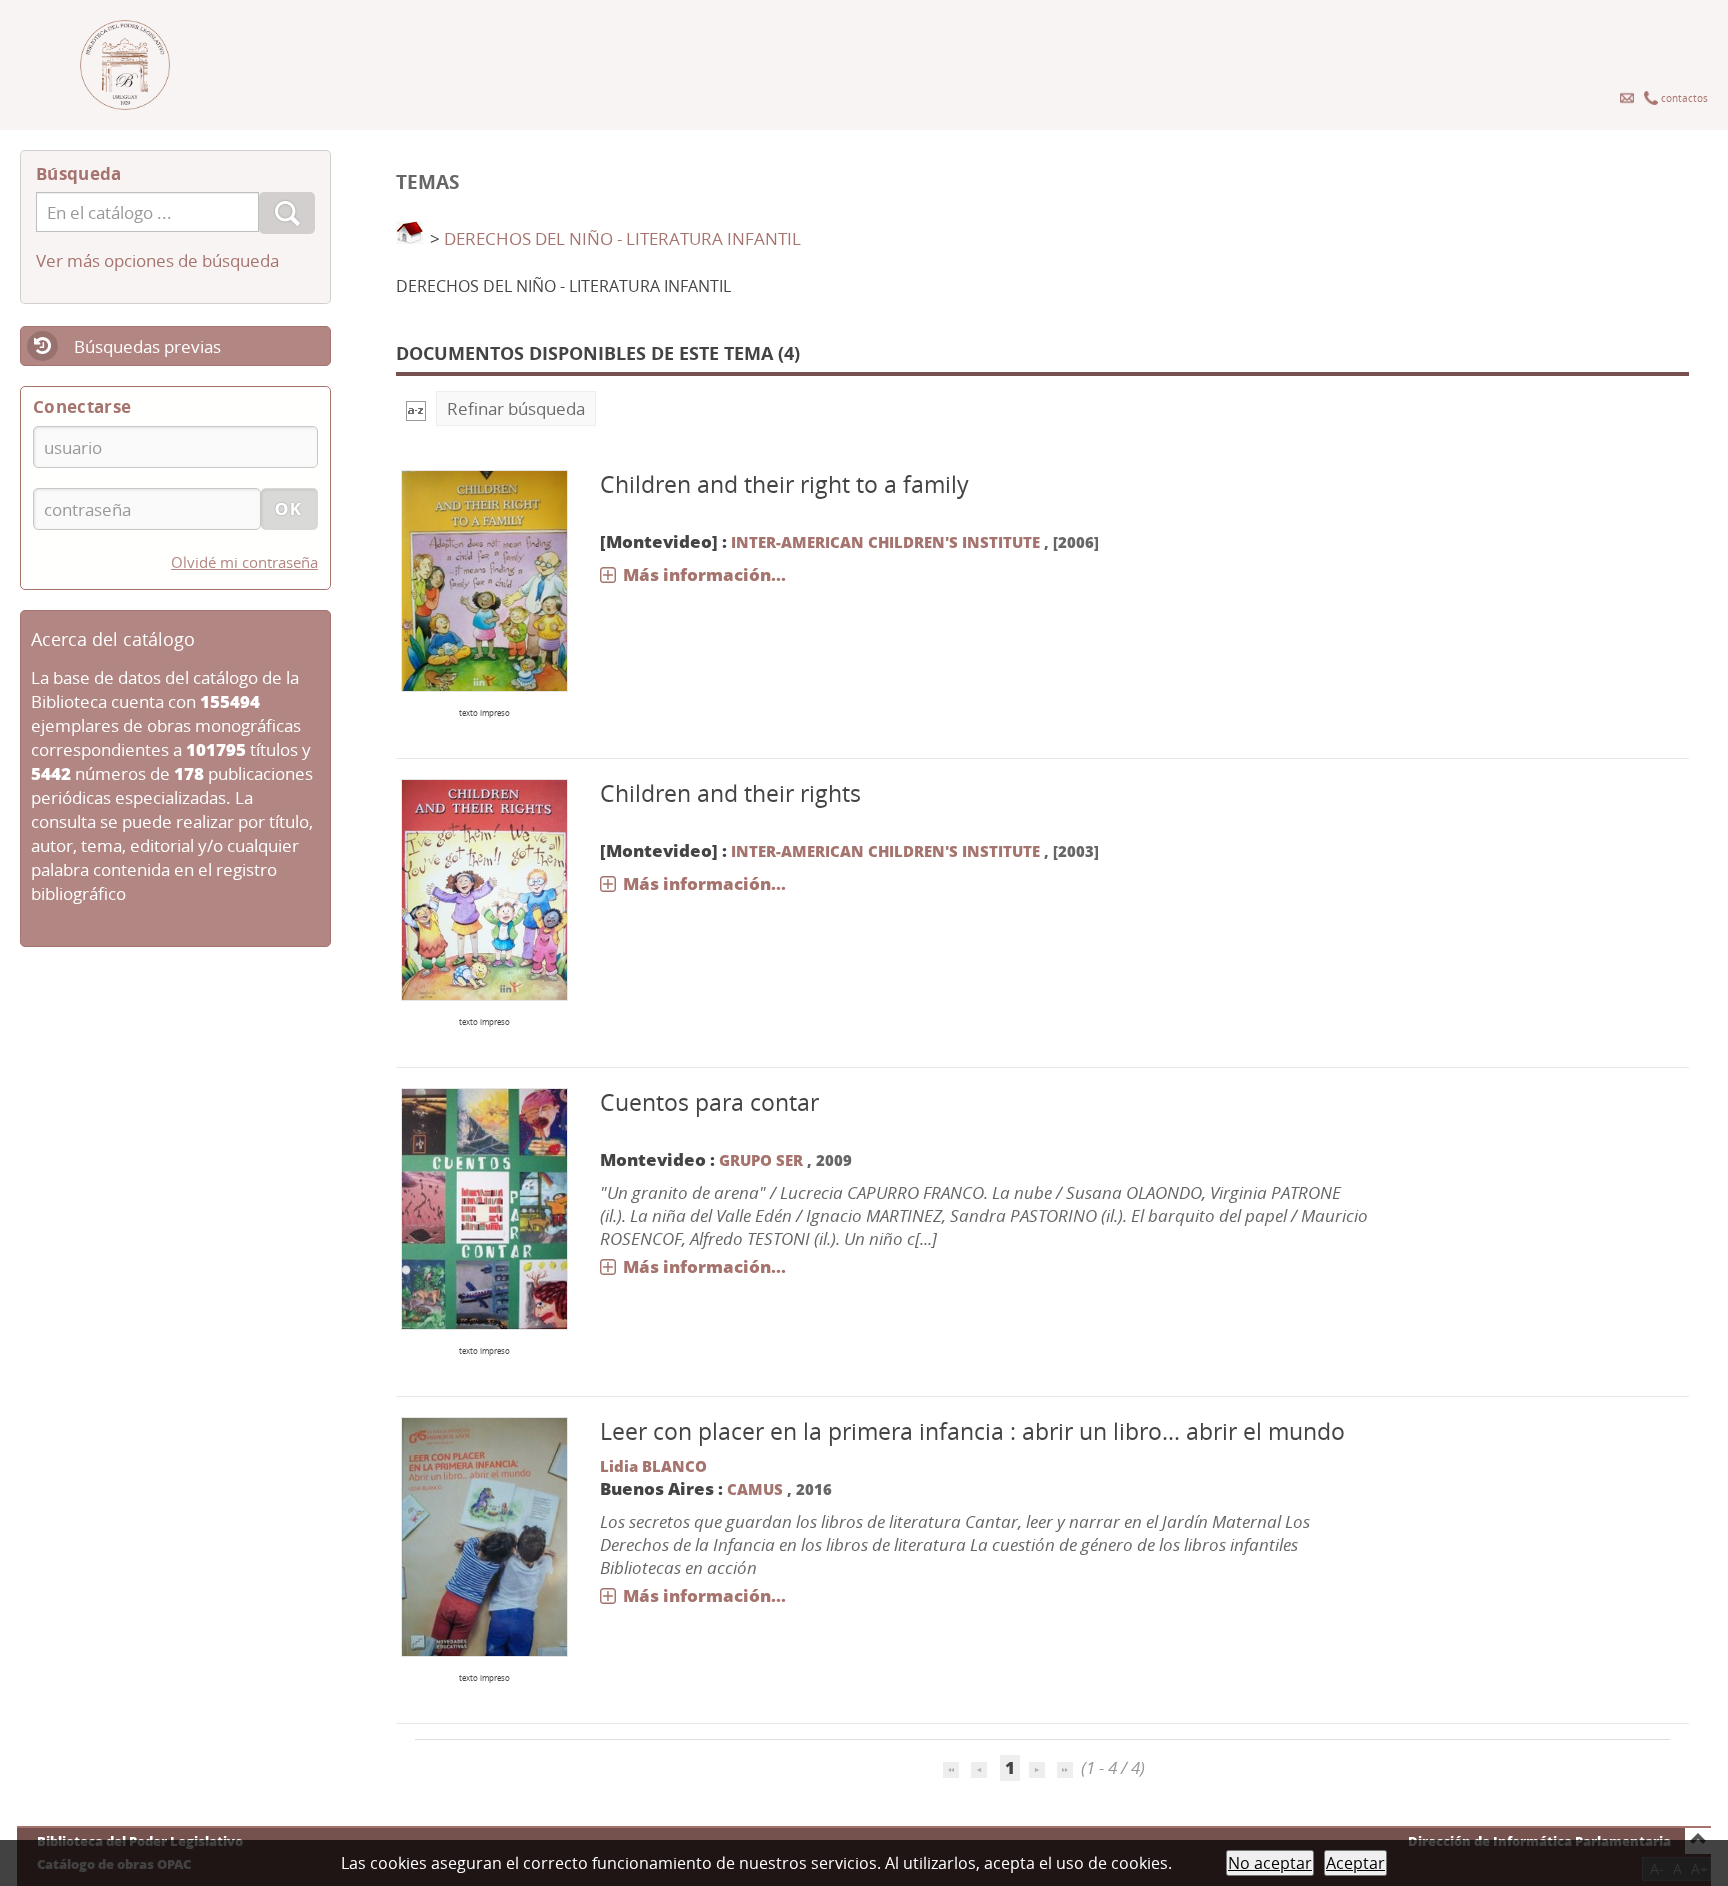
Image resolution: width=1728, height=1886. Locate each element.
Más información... (704, 574)
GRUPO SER (763, 1160)
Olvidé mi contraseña (244, 562)
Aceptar (1355, 1863)
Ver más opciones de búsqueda (157, 260)
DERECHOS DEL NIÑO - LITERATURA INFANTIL (622, 238)
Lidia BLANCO (653, 1466)
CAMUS (757, 1489)
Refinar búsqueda (516, 408)
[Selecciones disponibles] (416, 408)
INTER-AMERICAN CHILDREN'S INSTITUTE (885, 542)
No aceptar (1270, 1863)
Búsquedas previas (147, 346)
